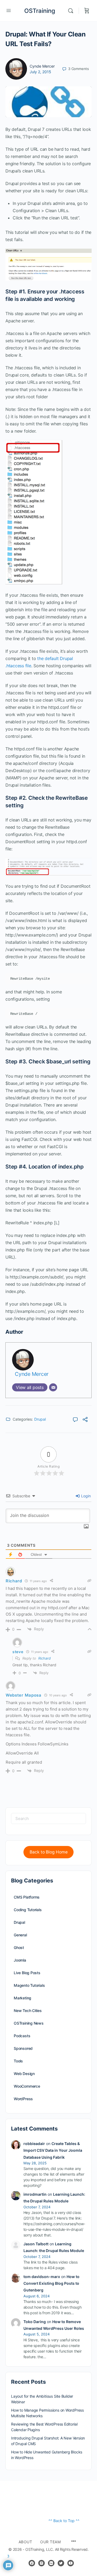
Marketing (22, 1998)
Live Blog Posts (27, 1973)
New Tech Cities (28, 2011)
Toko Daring (35, 2322)
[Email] (53, 1387)
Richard (44, 1658)
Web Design (24, 2074)
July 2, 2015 (40, 72)
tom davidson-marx (42, 2277)
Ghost (19, 1947)
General (20, 1935)
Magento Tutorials (29, 1985)
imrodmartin (35, 2194)
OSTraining (40, 11)
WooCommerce (27, 2086)
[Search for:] (48, 1818)
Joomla (20, 1960)
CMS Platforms (27, 1897)
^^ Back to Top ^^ (64, 2521)
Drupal (40, 1419)
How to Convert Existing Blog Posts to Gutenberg (51, 2283)
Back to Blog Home (49, 1852)
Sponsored (23, 2048)
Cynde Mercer (42, 66)
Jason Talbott (36, 2244)
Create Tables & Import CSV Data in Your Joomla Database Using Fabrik (53, 2150)
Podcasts (22, 2036)
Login (85, 1496)
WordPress (23, 2099)
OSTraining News (29, 2023)
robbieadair (34, 2144)
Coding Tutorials (28, 1910)
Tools (18, 2061)
